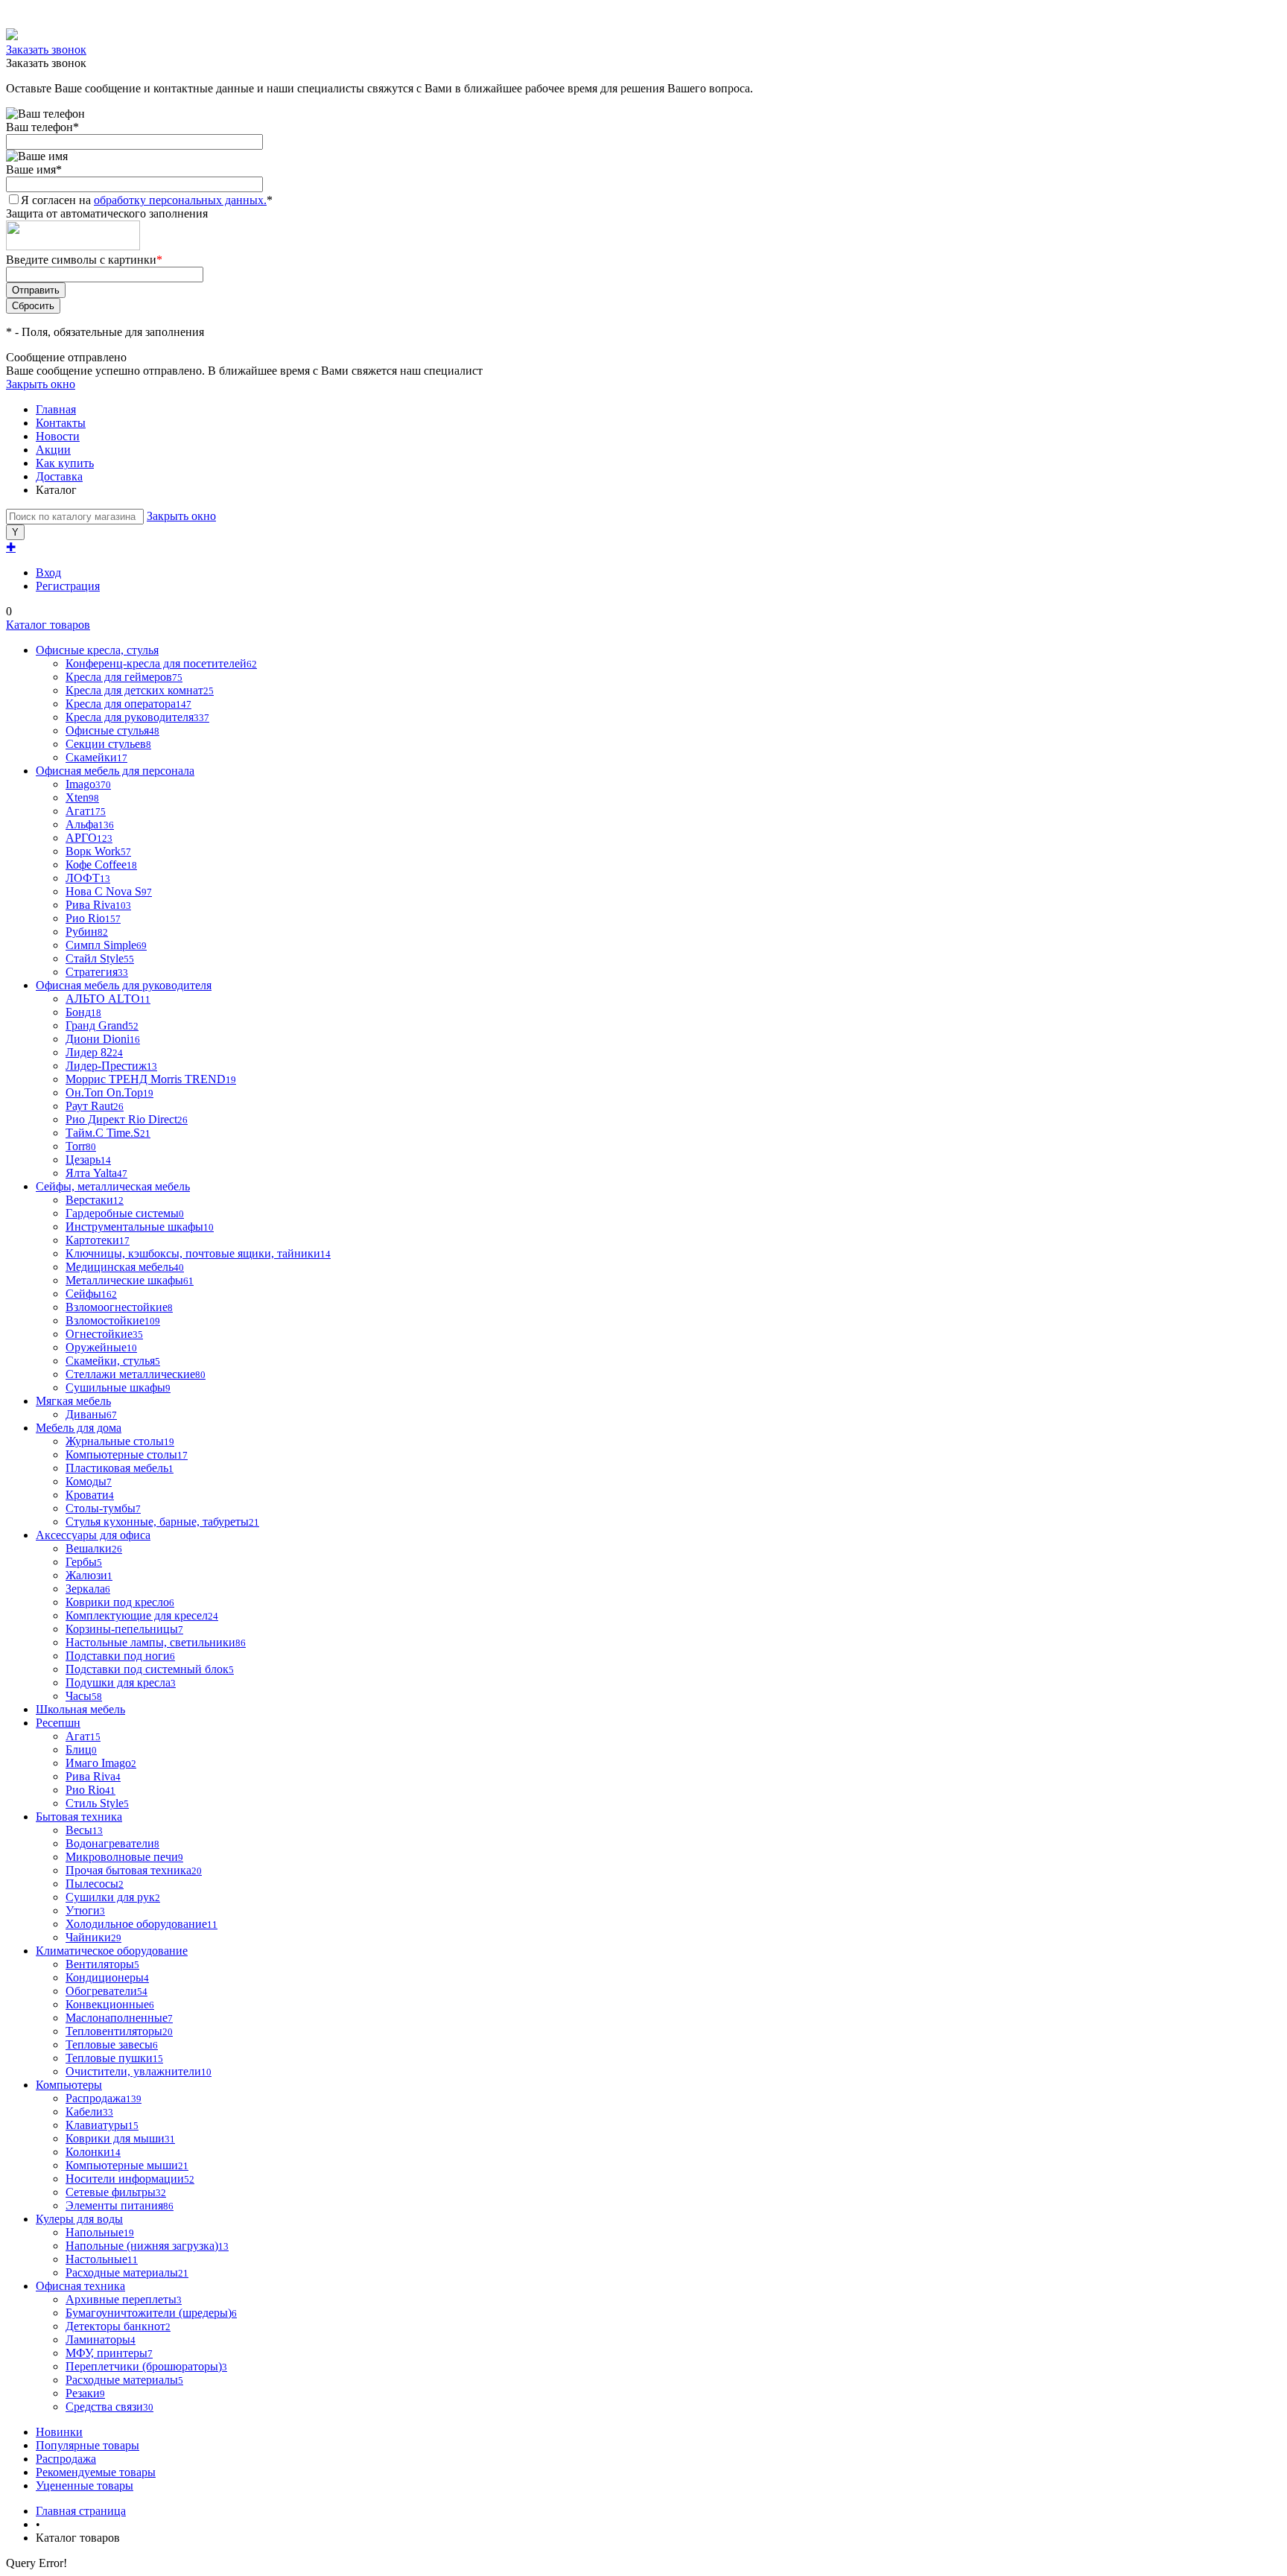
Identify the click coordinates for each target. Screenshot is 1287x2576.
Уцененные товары (85, 2485)
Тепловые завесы (112, 2044)
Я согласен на (147, 200)
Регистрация (68, 586)
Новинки (59, 2432)
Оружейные (101, 1347)
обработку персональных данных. (180, 200)
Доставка (59, 476)
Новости (58, 436)
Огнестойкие (104, 1334)
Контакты (61, 423)
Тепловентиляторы (119, 2031)
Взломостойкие (113, 1320)
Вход (48, 572)
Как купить (65, 463)
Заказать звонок (46, 50)
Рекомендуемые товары (96, 2472)
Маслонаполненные (119, 2018)
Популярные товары (88, 2445)
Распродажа (66, 2459)
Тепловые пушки (114, 2058)
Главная (56, 409)
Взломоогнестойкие (119, 1307)
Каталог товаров (48, 625)
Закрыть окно (41, 384)
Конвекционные (110, 2004)
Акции (53, 450)
